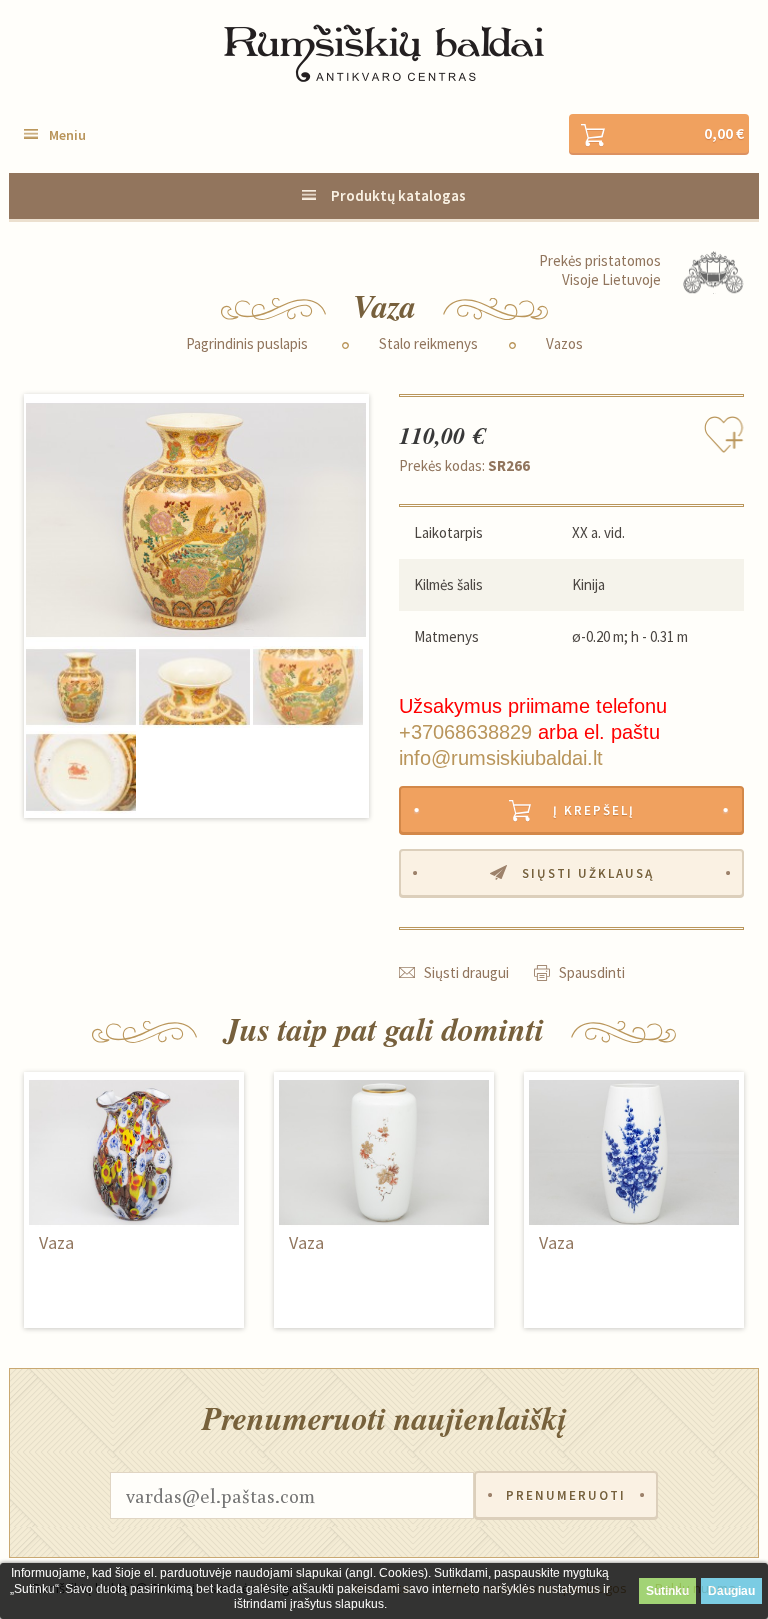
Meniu (67, 135)
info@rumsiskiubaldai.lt (501, 758)
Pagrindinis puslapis (247, 344)
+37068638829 (465, 732)
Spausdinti (592, 972)
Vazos (564, 344)
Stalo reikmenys (428, 344)
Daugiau (731, 1591)
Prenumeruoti (566, 1495)
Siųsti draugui (466, 972)
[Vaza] (196, 520)
